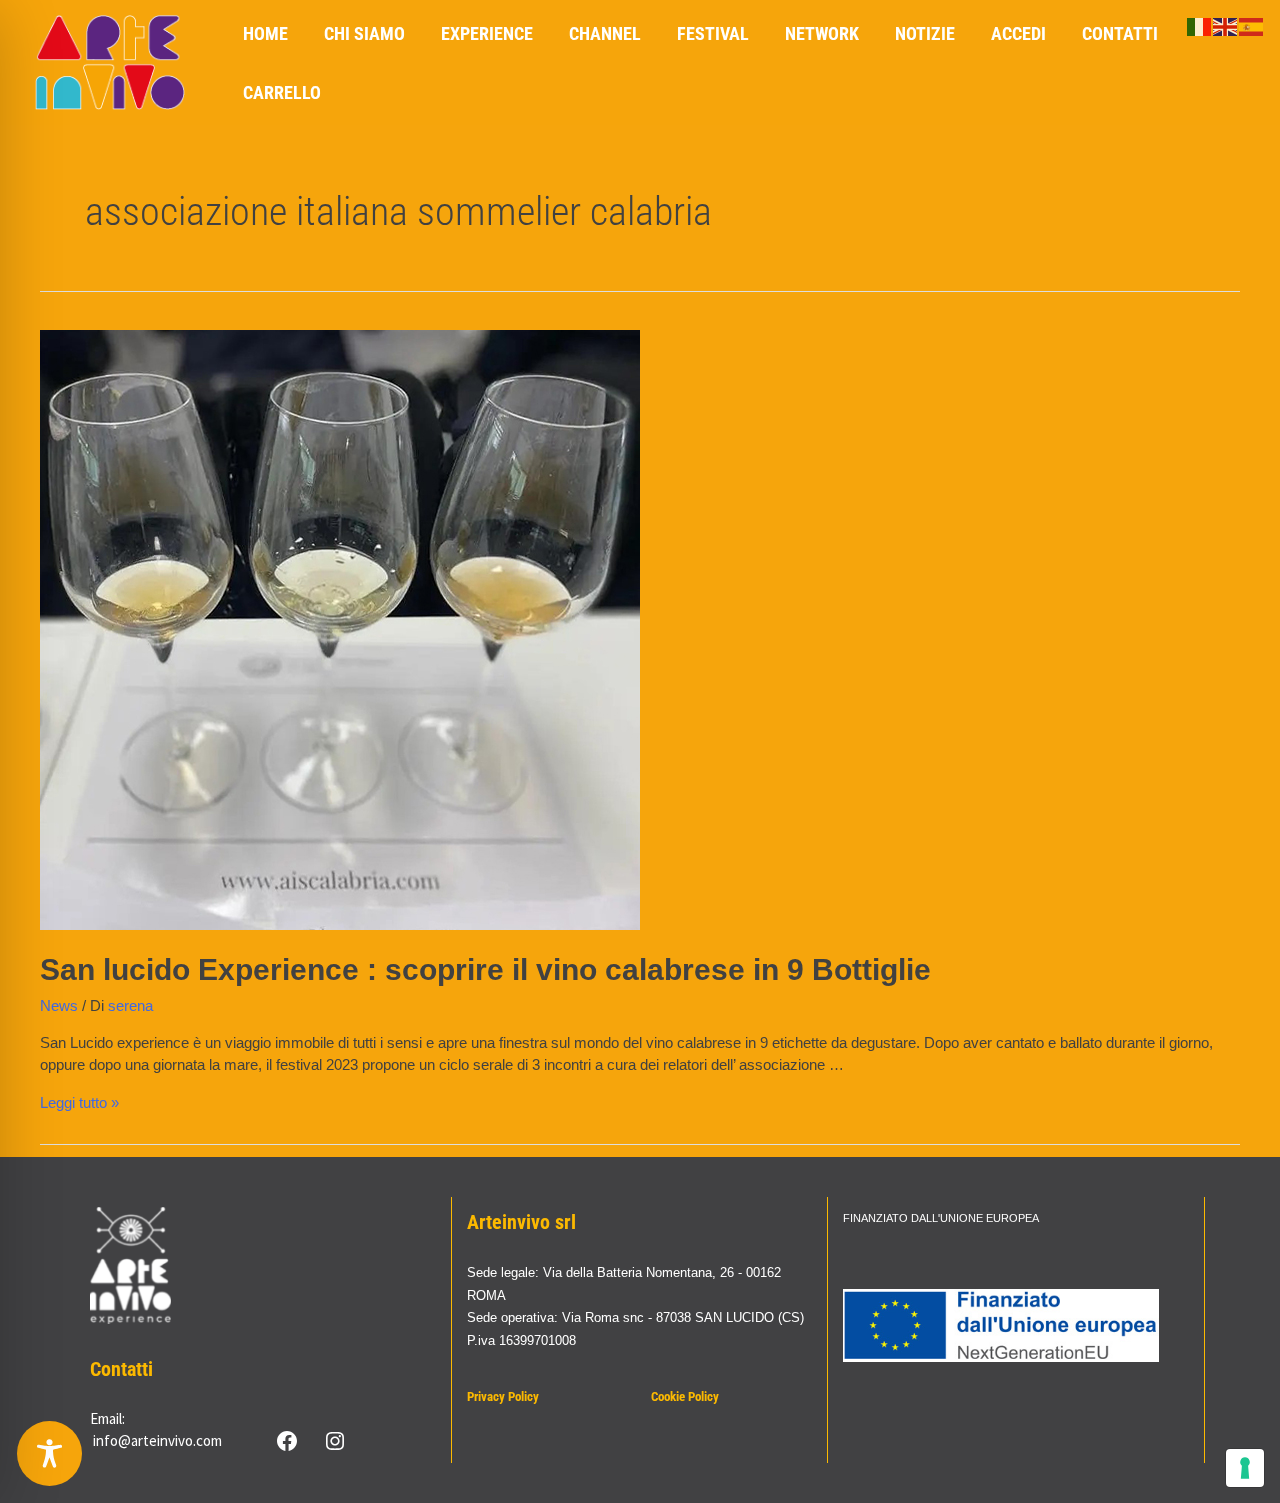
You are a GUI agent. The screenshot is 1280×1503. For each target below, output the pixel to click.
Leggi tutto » (79, 1102)
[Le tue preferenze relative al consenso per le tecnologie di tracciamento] (1245, 1468)
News (59, 1005)
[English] (1226, 25)
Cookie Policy (685, 1396)
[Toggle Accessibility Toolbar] (49, 1453)
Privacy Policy (503, 1396)
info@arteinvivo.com (157, 1440)
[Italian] (1200, 25)
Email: (107, 1418)
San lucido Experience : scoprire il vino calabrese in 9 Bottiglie (485, 969)
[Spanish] (1252, 25)
